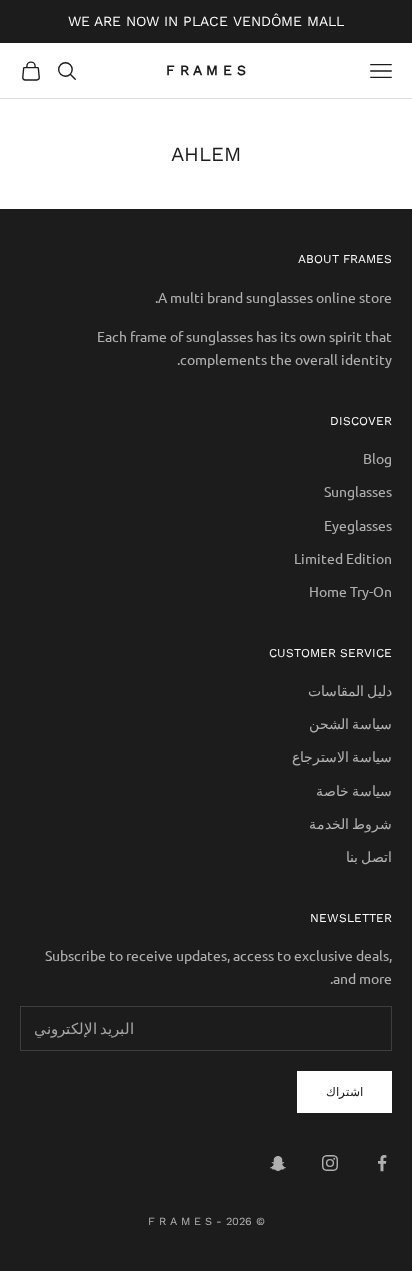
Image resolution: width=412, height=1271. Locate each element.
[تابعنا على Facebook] (382, 1163)
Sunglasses (358, 491)
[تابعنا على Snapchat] (278, 1163)
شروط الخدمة (350, 823)
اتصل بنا (369, 856)
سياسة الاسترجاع (342, 756)
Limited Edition (343, 558)
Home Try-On (350, 591)
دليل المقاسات (350, 690)
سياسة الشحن (350, 723)
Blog (377, 458)
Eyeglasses (358, 525)
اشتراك (344, 1091)
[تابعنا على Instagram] (330, 1163)
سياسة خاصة (354, 790)
